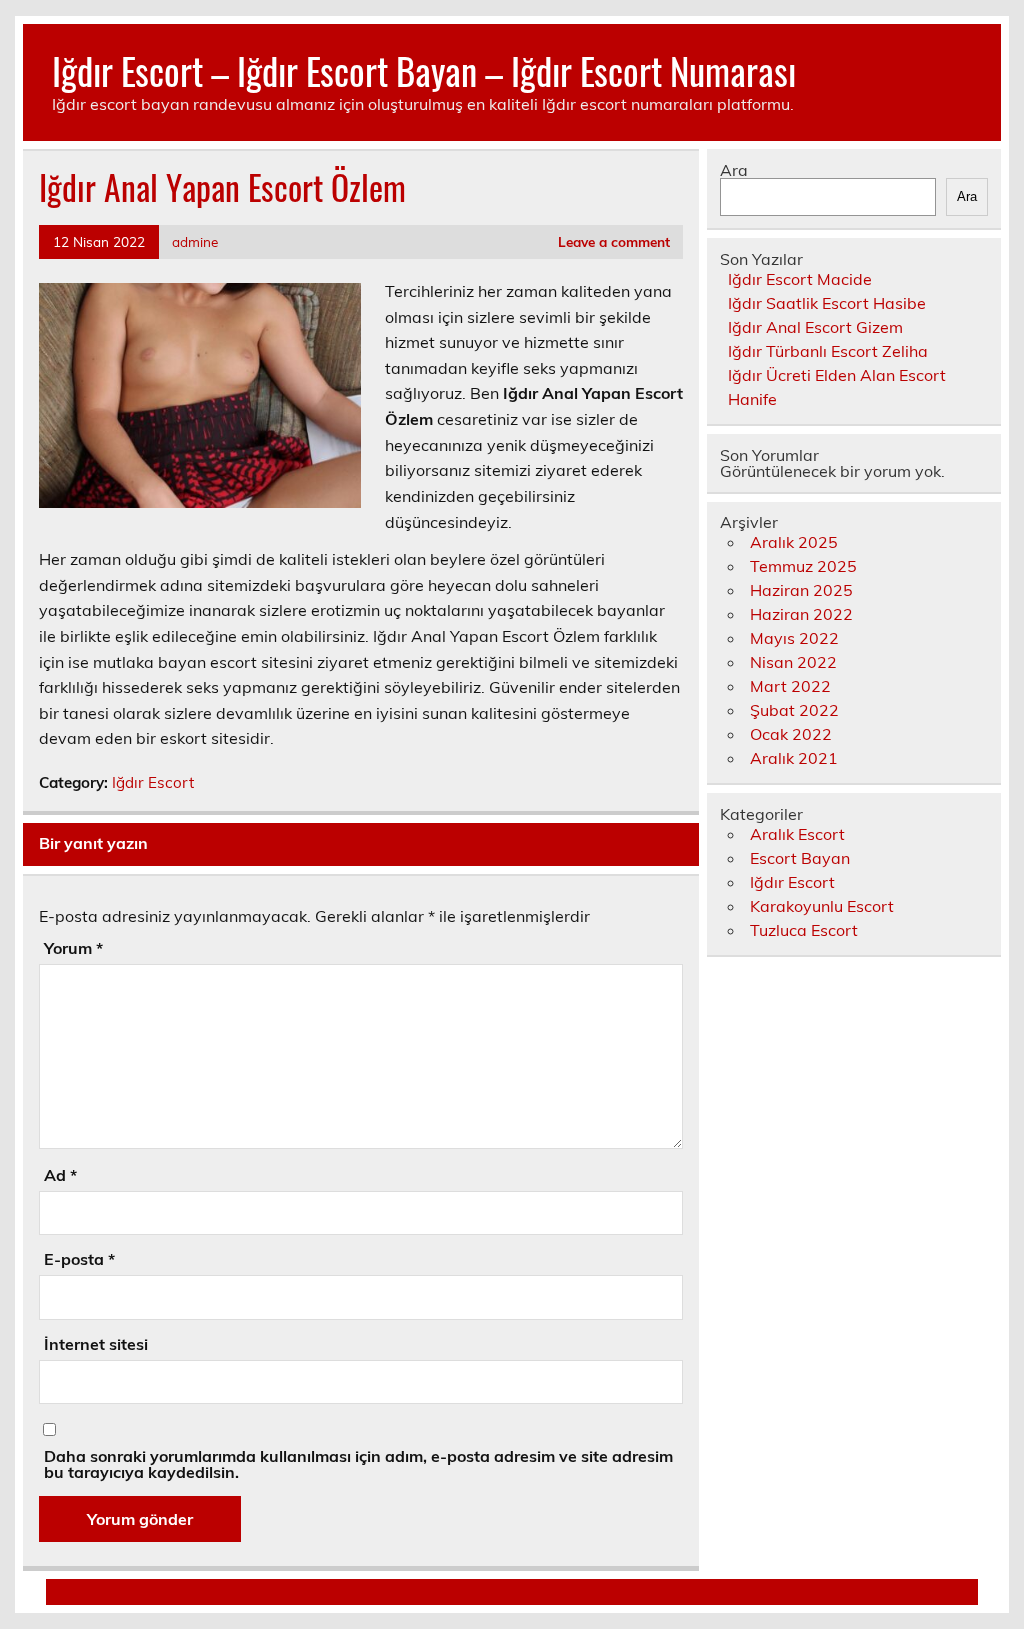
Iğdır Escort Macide (800, 279)
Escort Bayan (800, 858)
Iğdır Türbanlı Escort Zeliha (828, 351)
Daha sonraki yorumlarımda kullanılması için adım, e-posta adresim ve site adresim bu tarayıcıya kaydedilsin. (358, 1464)
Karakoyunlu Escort (822, 906)
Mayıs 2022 (794, 638)
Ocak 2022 (791, 734)
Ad (60, 1175)
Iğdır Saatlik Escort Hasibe (827, 303)
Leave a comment (614, 241)
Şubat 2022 (794, 710)
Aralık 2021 (794, 758)
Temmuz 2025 (803, 566)
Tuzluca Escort (804, 930)
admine (195, 241)
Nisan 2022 (793, 662)
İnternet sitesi (96, 1344)
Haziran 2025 (801, 590)
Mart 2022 (790, 686)
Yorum (73, 948)
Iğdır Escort (153, 782)
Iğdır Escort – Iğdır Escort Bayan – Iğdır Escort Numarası (424, 70)
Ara (734, 170)
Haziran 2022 (801, 614)
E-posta (79, 1259)
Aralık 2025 (794, 542)
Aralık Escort (797, 834)
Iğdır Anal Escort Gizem (815, 327)
